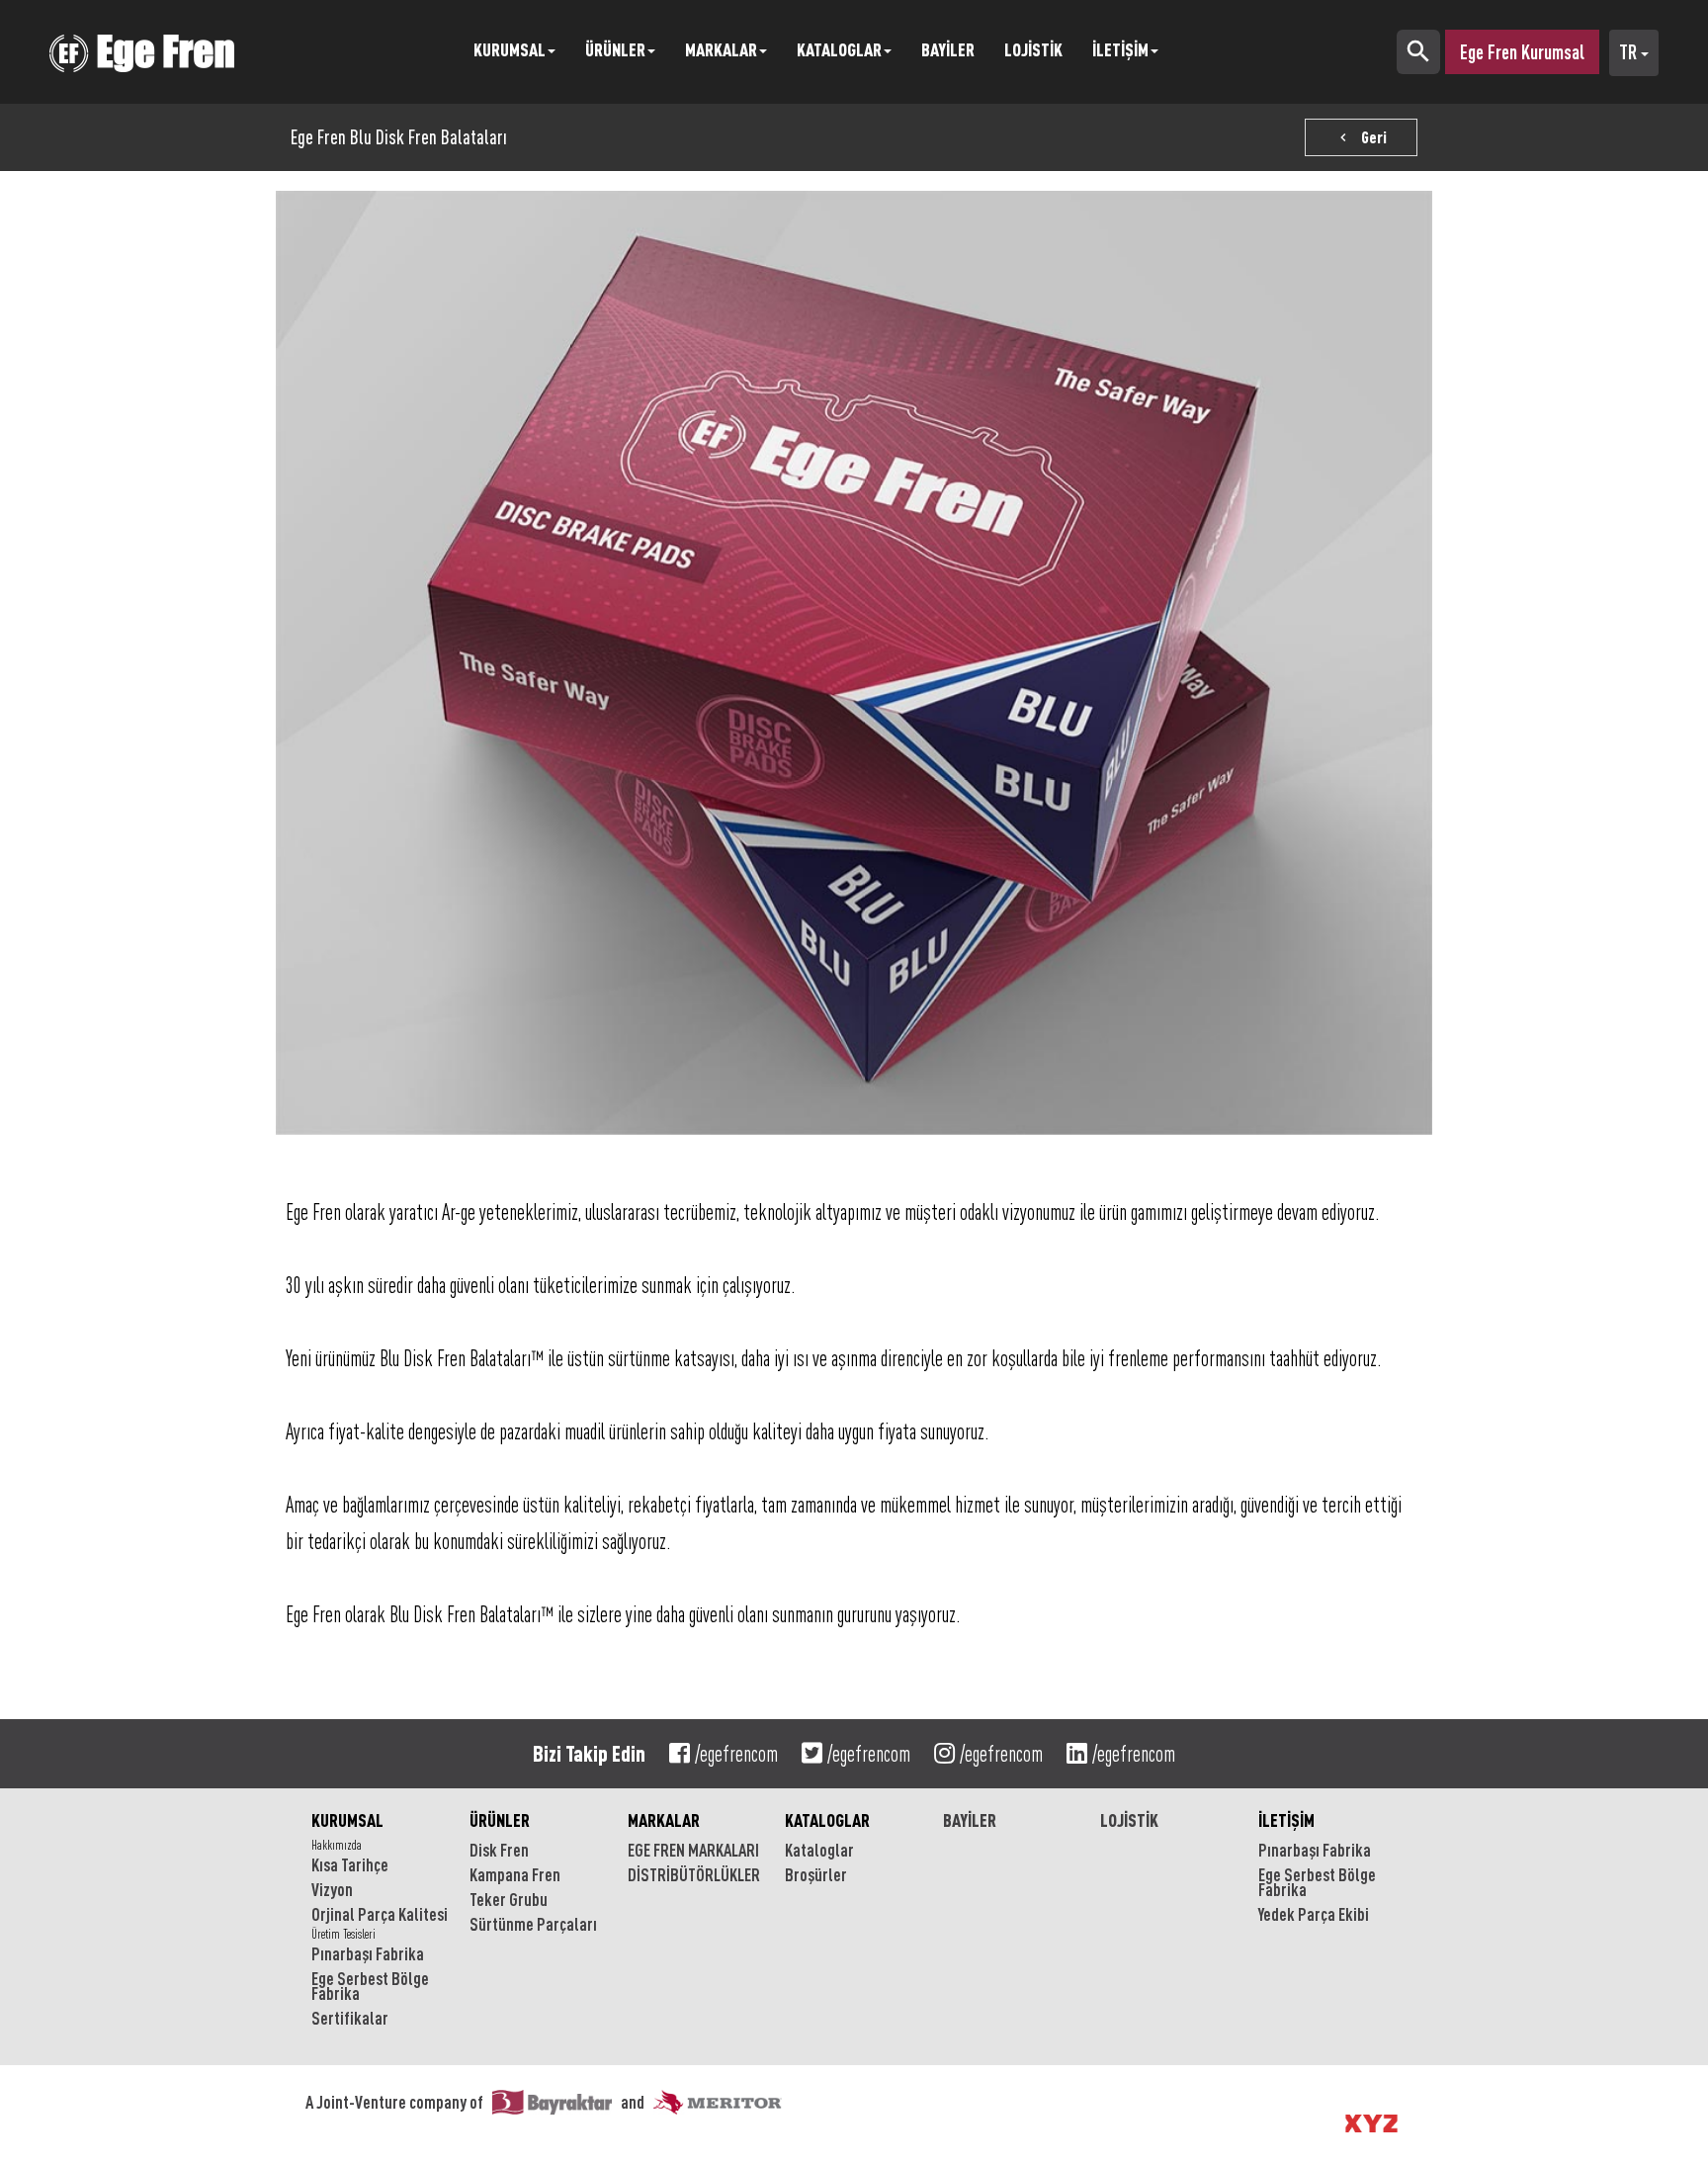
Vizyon (332, 1889)
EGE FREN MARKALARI (693, 1850)
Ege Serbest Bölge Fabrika (370, 1986)
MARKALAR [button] (721, 49)
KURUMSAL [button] (510, 49)
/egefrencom (736, 1754)
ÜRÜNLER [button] (615, 49)
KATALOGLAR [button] (839, 49)
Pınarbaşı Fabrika (368, 1953)
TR (1630, 52)
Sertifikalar (350, 2018)
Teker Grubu (509, 1899)
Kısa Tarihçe (350, 1864)
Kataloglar (819, 1850)
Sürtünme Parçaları (533, 1924)
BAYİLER (948, 49)
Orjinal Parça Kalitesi (380, 1914)
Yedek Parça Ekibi (1314, 1914)
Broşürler (816, 1874)
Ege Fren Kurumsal (1522, 52)
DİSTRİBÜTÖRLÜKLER (694, 1874)
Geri (1361, 137)
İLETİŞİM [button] (1120, 49)
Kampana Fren (515, 1874)
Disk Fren (499, 1850)
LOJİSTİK (1033, 49)
